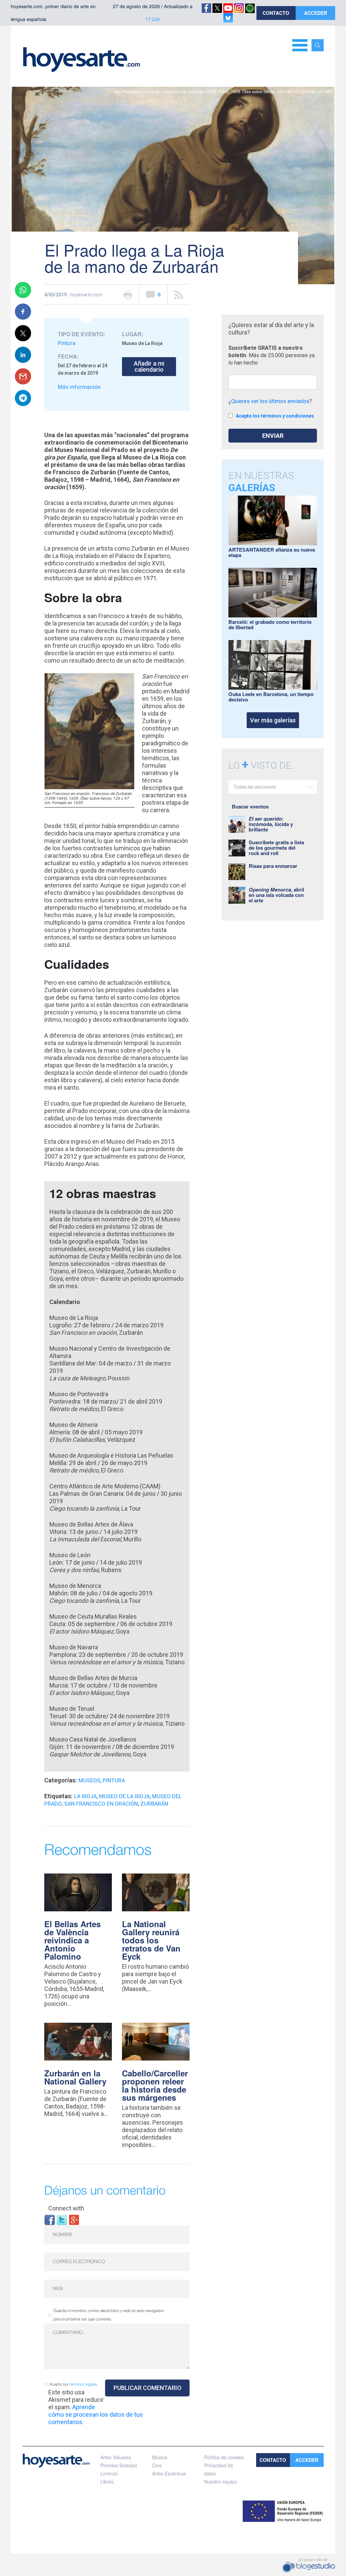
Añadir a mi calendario (149, 366)
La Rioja (85, 1796)
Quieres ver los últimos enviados (270, 401)
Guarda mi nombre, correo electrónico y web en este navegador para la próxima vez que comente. (109, 2315)
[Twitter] (62, 2219)
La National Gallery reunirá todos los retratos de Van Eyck (151, 1940)
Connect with (66, 2208)
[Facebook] (50, 2219)
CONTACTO (276, 13)
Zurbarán (154, 1804)
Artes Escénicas (169, 2473)
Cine (157, 2465)
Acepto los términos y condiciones (275, 416)
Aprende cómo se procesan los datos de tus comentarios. (96, 2414)
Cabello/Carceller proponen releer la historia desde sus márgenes (155, 2085)
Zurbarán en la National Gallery (75, 2077)
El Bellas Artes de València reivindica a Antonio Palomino (72, 1940)
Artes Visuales (116, 2457)
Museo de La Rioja (124, 1796)
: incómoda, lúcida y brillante (271, 824)
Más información (79, 387)
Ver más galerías (273, 720)
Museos (89, 1781)
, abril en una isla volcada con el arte (276, 895)
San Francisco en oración (101, 1804)
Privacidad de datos (219, 2469)
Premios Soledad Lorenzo (119, 2469)
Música (160, 2457)
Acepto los (73, 2384)
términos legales (83, 2384)
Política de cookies (224, 2457)
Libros (107, 2481)
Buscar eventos (250, 806)
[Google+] (74, 2219)
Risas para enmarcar (273, 866)
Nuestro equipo (220, 2481)
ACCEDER (316, 13)
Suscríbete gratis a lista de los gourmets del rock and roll (276, 848)
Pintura (67, 343)
